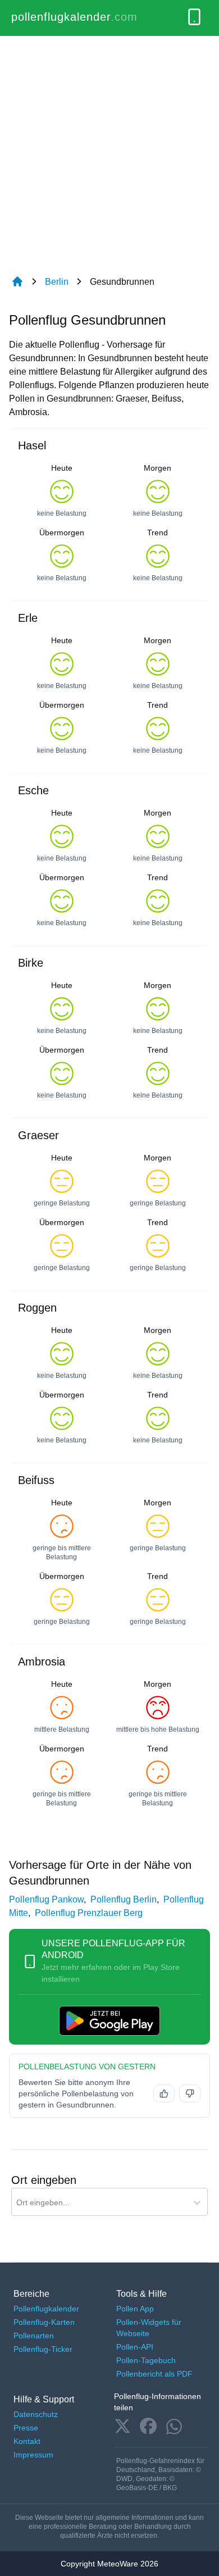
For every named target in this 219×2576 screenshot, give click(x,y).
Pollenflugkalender (46, 2309)
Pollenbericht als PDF (154, 2374)
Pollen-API (135, 2347)
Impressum (33, 2455)
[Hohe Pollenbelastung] (190, 2093)
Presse (26, 2428)
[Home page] (17, 282)
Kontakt (27, 2441)
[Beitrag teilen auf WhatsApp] (174, 2427)
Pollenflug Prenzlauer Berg (89, 1913)
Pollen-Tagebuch (146, 2360)
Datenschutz (36, 2414)
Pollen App (135, 2309)
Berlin (57, 282)
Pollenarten (34, 2336)
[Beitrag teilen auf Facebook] (148, 2427)
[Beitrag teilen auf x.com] (122, 2427)
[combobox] (17, 2203)
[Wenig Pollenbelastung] (164, 2093)
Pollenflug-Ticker (43, 2349)
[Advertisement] (109, 151)
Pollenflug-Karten (44, 2322)
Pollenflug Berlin (124, 1899)
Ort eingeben (44, 2180)
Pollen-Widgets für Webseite (149, 2328)
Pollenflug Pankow (46, 1899)
